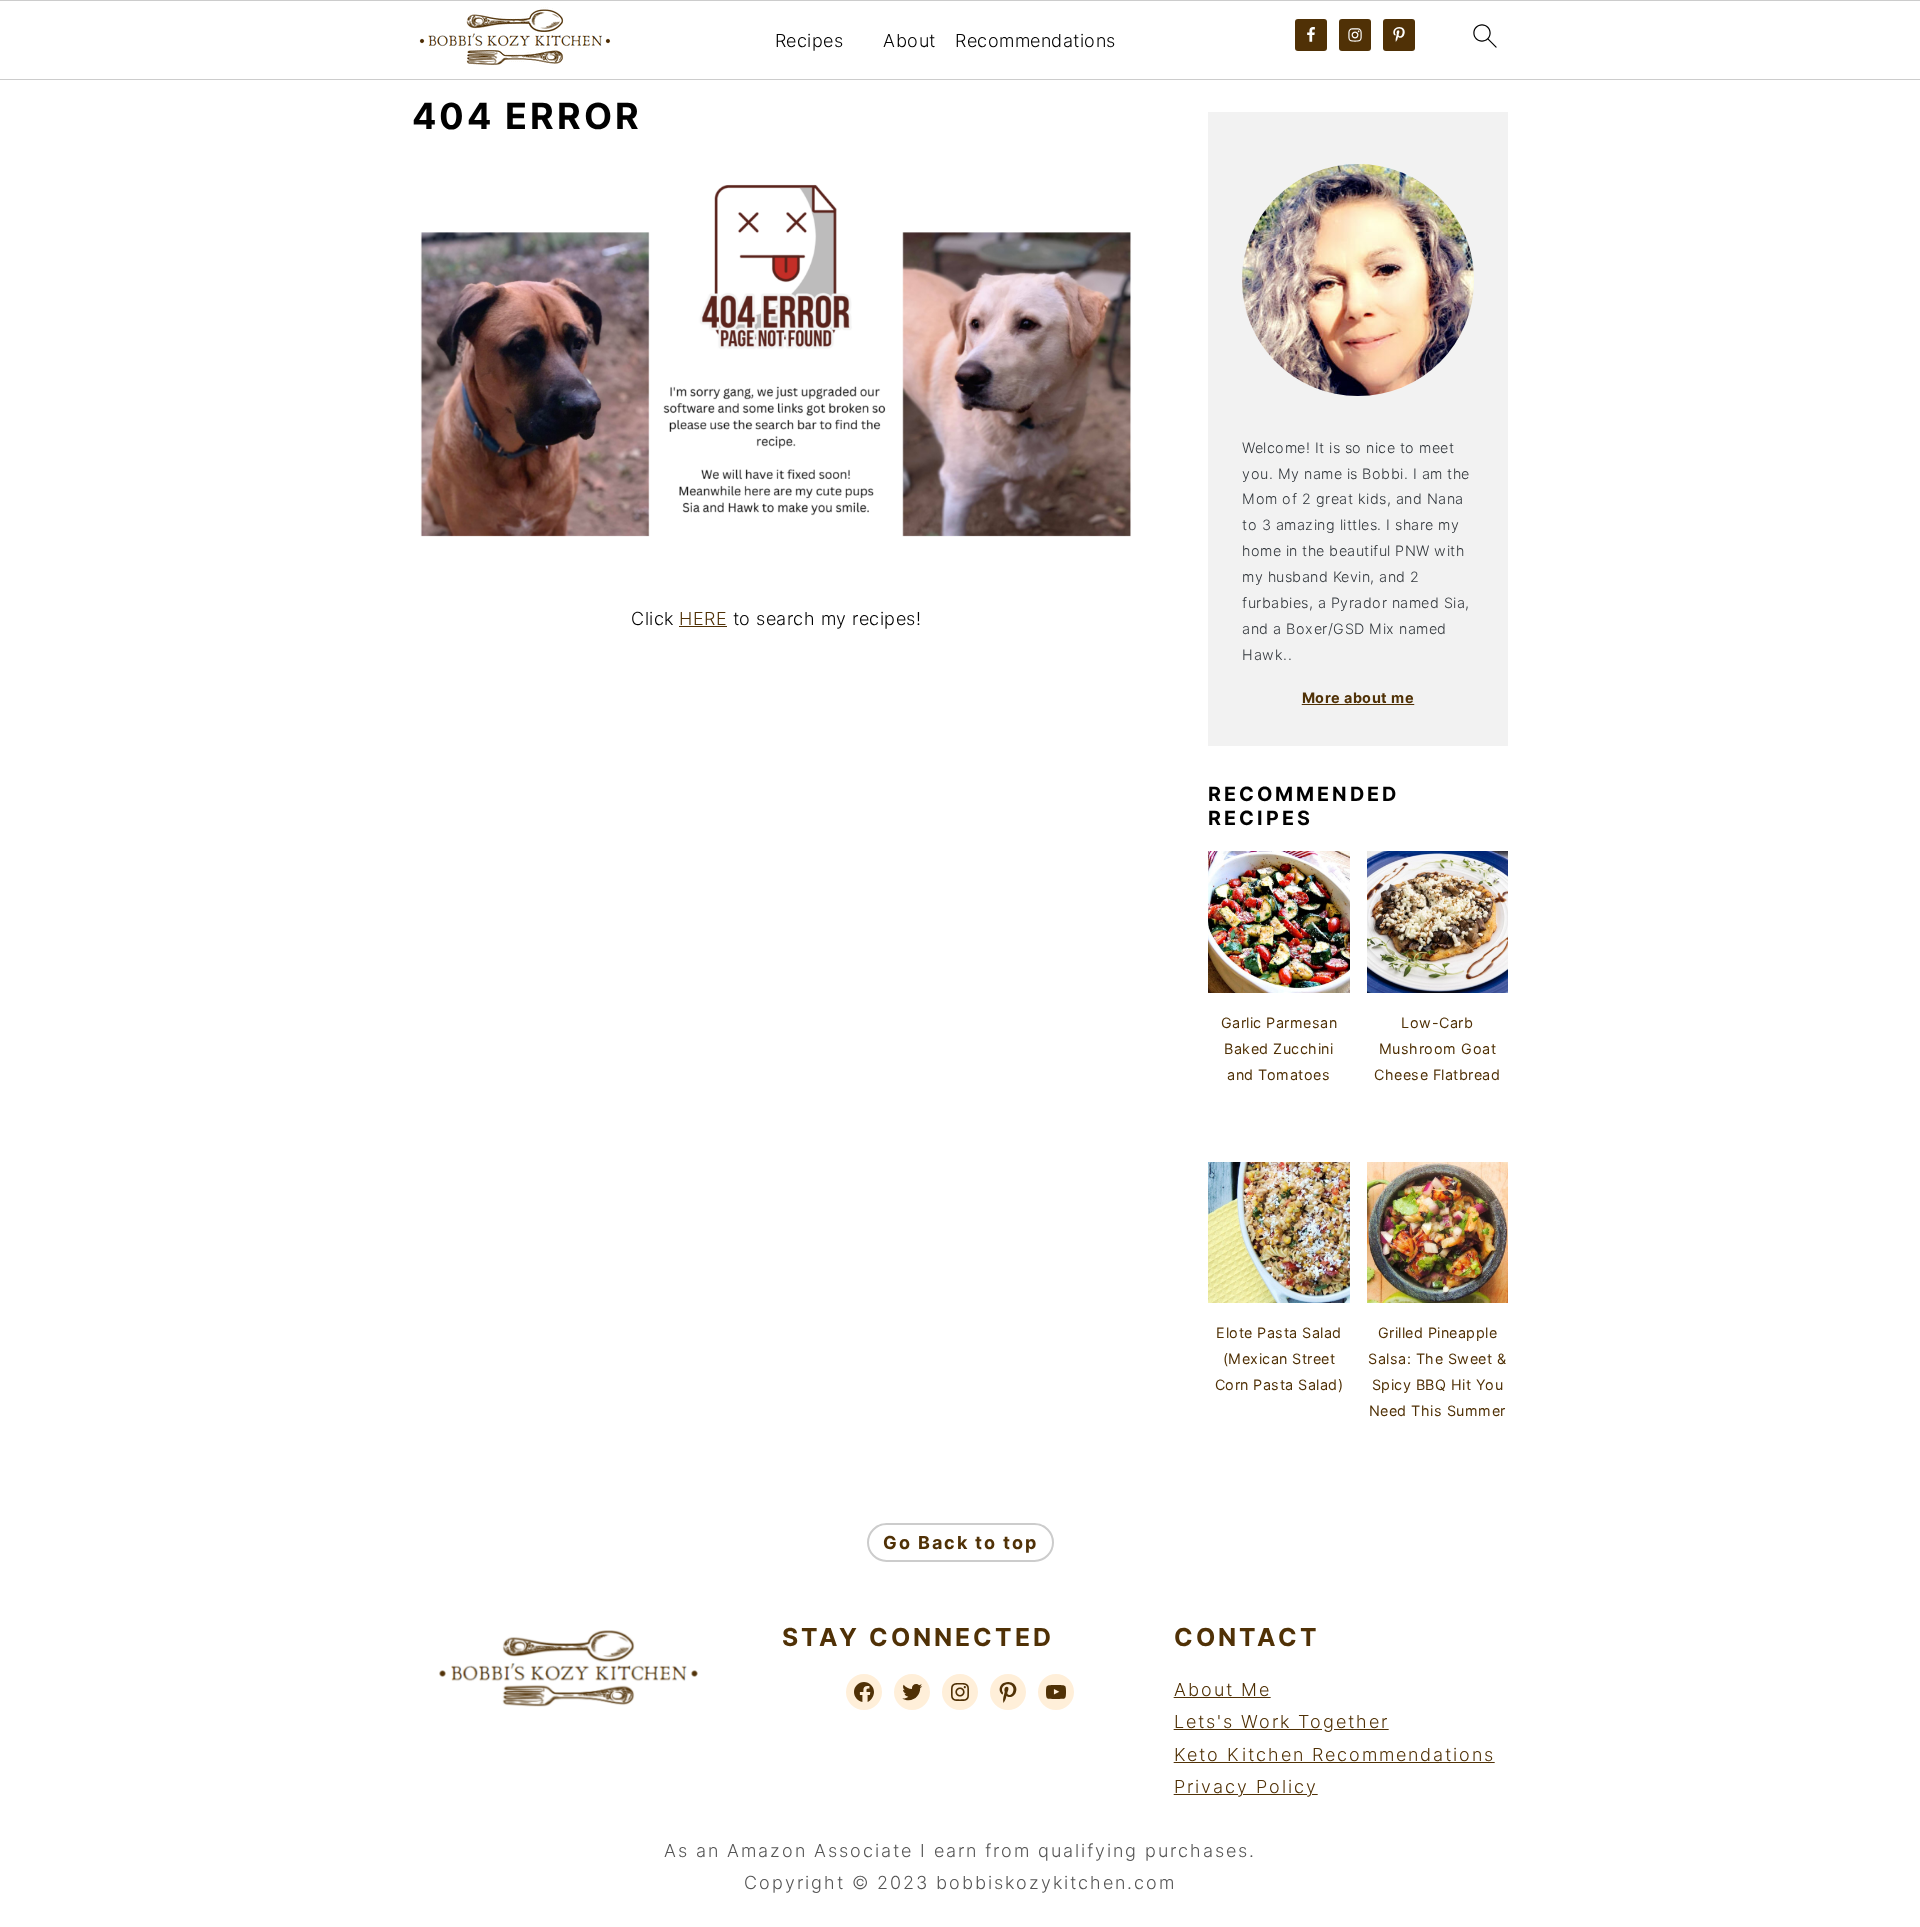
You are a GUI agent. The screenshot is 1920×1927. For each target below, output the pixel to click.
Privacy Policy (1246, 1786)
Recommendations (1035, 40)
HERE (703, 618)
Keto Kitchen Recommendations (1334, 1754)
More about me (1358, 697)
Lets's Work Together (1281, 1721)
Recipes (809, 40)
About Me (1222, 1689)
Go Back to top (960, 1542)
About (909, 40)
